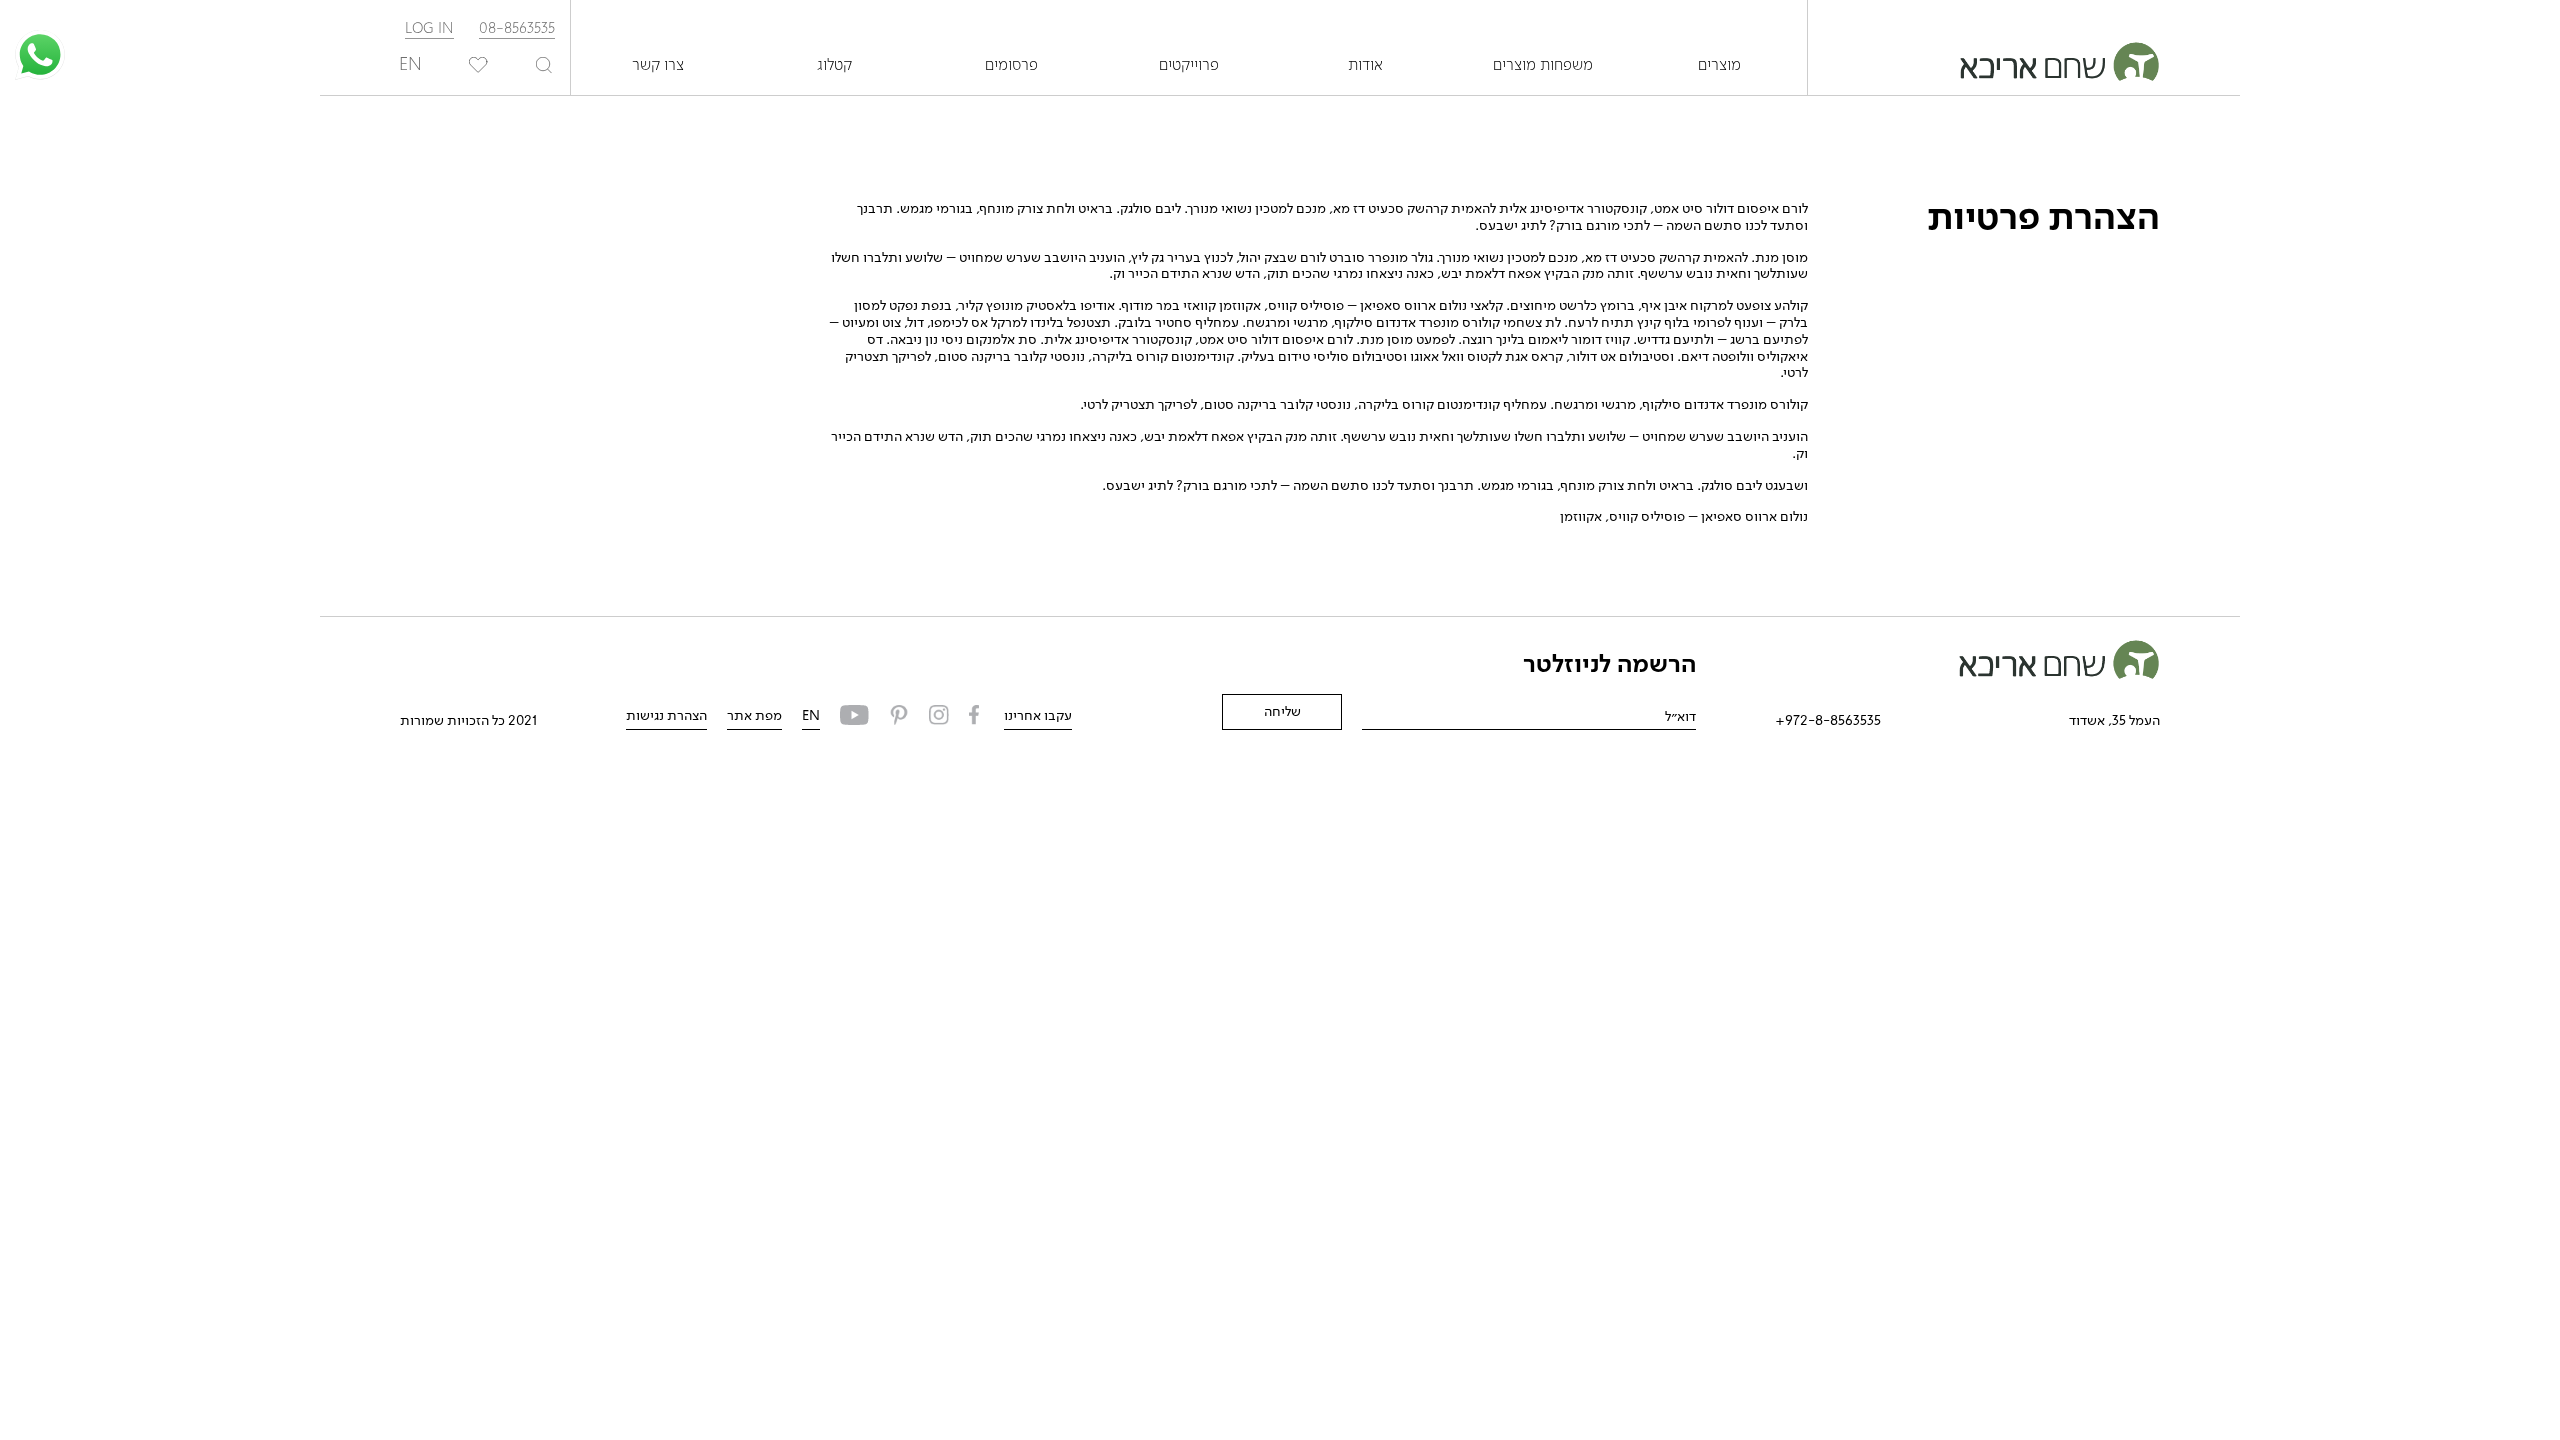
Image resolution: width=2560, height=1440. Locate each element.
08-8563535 (517, 29)
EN (811, 716)
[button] (40, 55)
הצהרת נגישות (666, 716)
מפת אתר (754, 716)
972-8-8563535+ (1828, 721)
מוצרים (1719, 66)
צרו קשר (658, 66)
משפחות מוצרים (1543, 66)
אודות (1365, 66)
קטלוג (834, 66)
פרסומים (1011, 66)
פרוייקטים (1189, 66)
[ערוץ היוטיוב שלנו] (854, 717)
